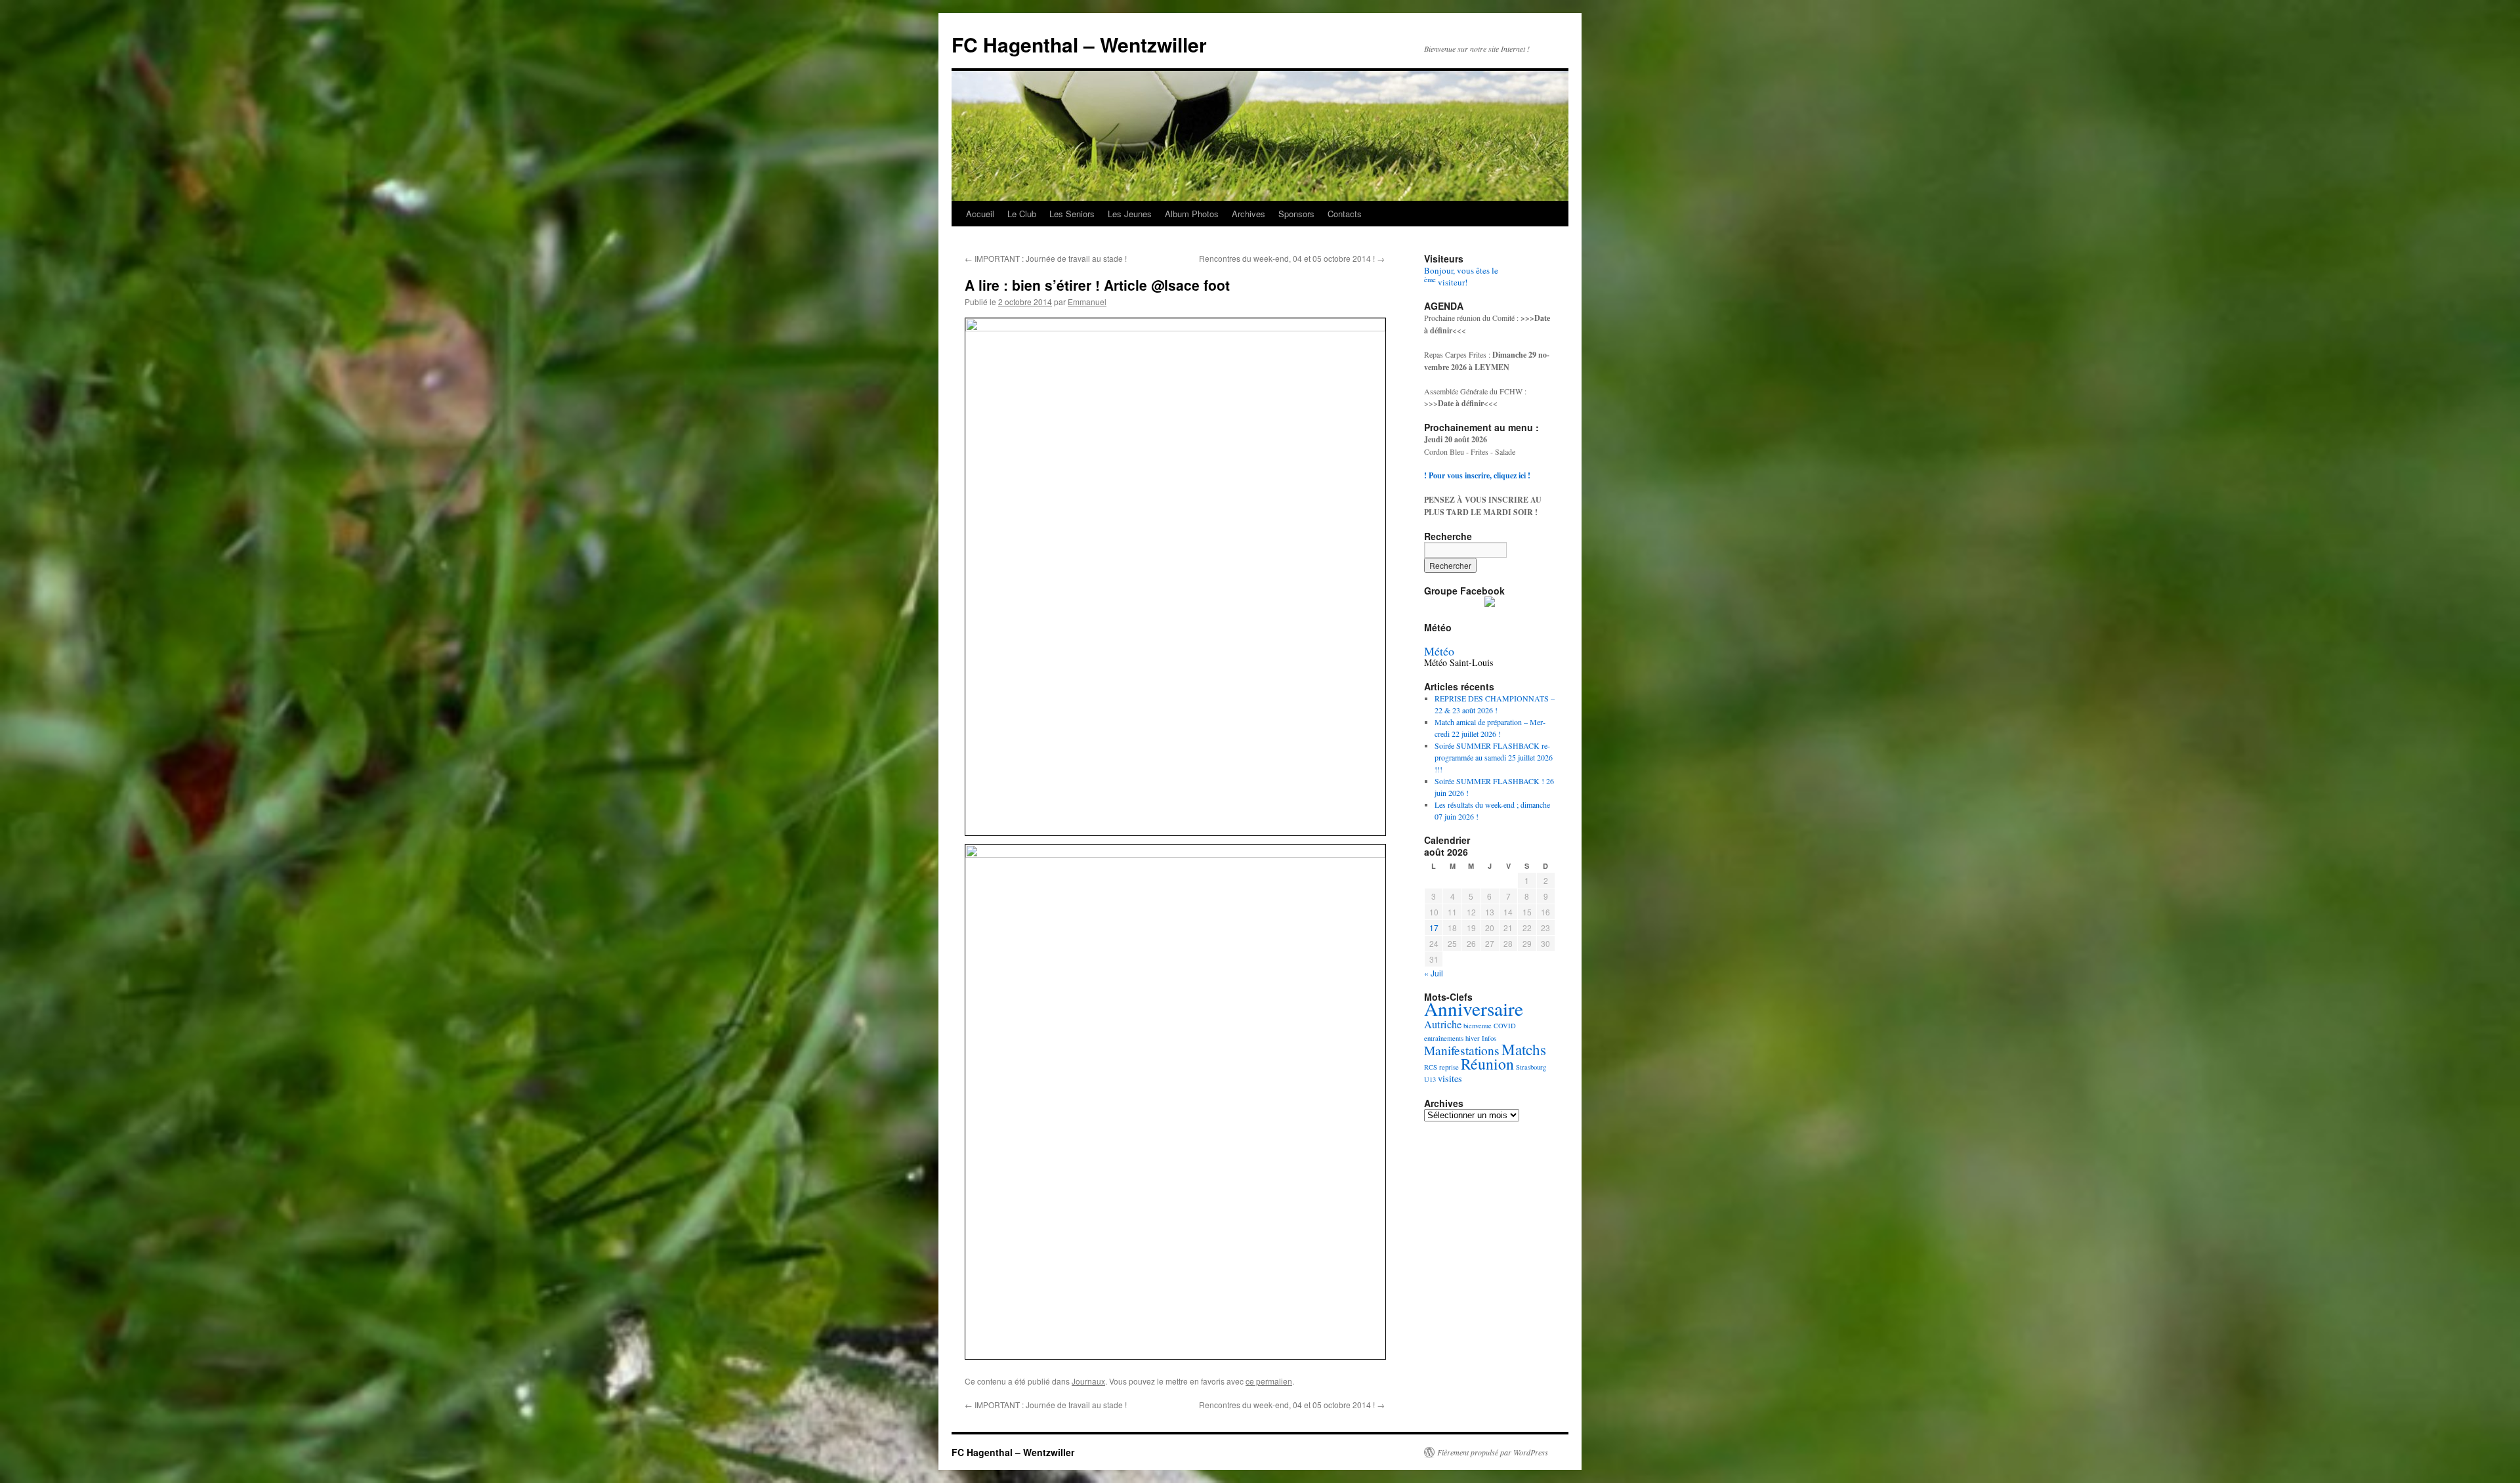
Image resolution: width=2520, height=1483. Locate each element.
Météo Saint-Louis (1459, 662)
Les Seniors (1072, 214)
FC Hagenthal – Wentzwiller (1079, 44)
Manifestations (1462, 1050)
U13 (1430, 1079)
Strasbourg (1531, 1067)
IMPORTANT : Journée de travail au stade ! (1046, 258)
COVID (1505, 1026)
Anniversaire (1474, 1008)
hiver (1473, 1038)
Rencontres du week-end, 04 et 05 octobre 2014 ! (1292, 258)
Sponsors (1296, 214)
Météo (1439, 651)
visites (1450, 1078)
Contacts (1345, 214)
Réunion (1487, 1064)
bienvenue (1478, 1026)
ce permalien (1269, 1381)
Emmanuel (1087, 302)
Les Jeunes (1130, 214)
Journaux (1088, 1381)
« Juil (1434, 973)
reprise (1449, 1067)
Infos (1489, 1038)
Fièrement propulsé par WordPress (1493, 1452)
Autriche (1443, 1024)
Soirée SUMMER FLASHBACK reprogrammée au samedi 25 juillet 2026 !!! (1494, 757)
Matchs (1524, 1050)
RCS (1431, 1067)
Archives (1249, 214)
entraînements (1444, 1038)
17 (1434, 928)
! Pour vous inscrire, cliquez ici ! (1477, 475)
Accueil (980, 214)
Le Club (1022, 214)
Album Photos (1192, 214)
